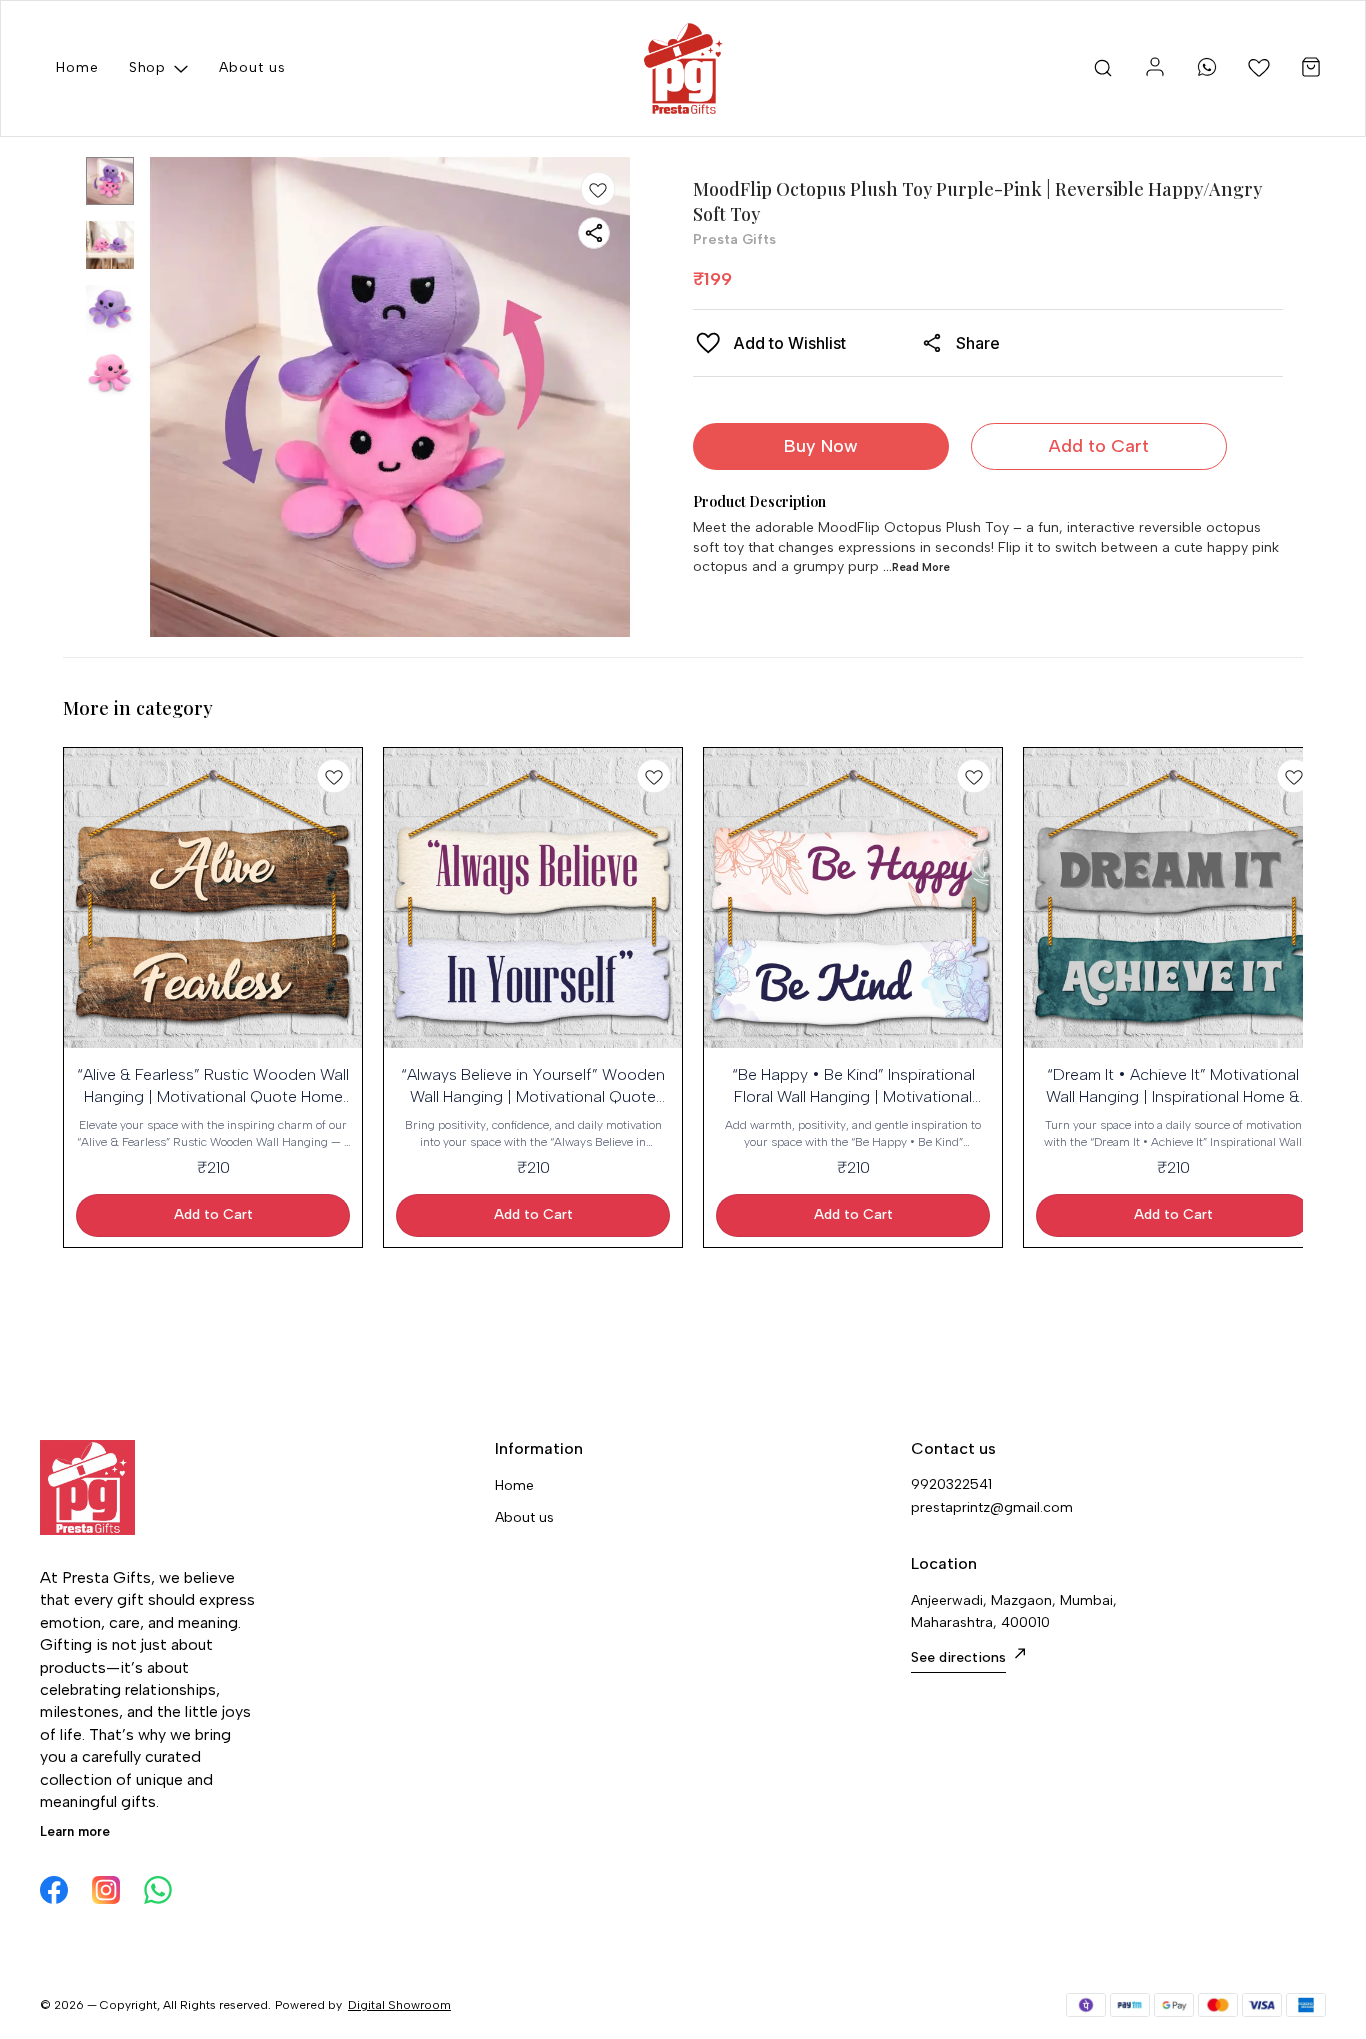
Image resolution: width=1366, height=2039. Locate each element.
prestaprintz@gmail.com (992, 1507)
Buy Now (821, 446)
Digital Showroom (399, 2005)
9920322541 (951, 1484)
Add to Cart (1099, 446)
